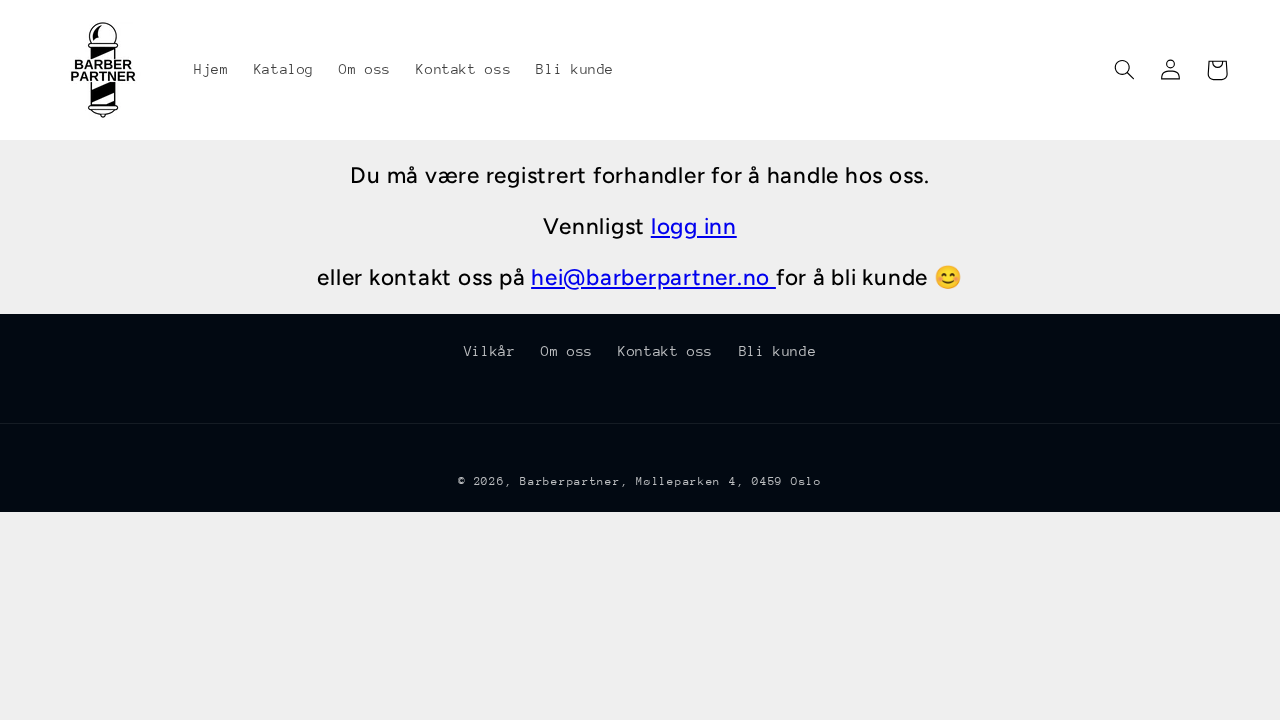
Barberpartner (570, 481)
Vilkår (490, 351)
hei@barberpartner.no (653, 277)
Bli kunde (778, 351)
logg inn (694, 226)
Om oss (567, 351)
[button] (1125, 70)
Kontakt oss (665, 351)
